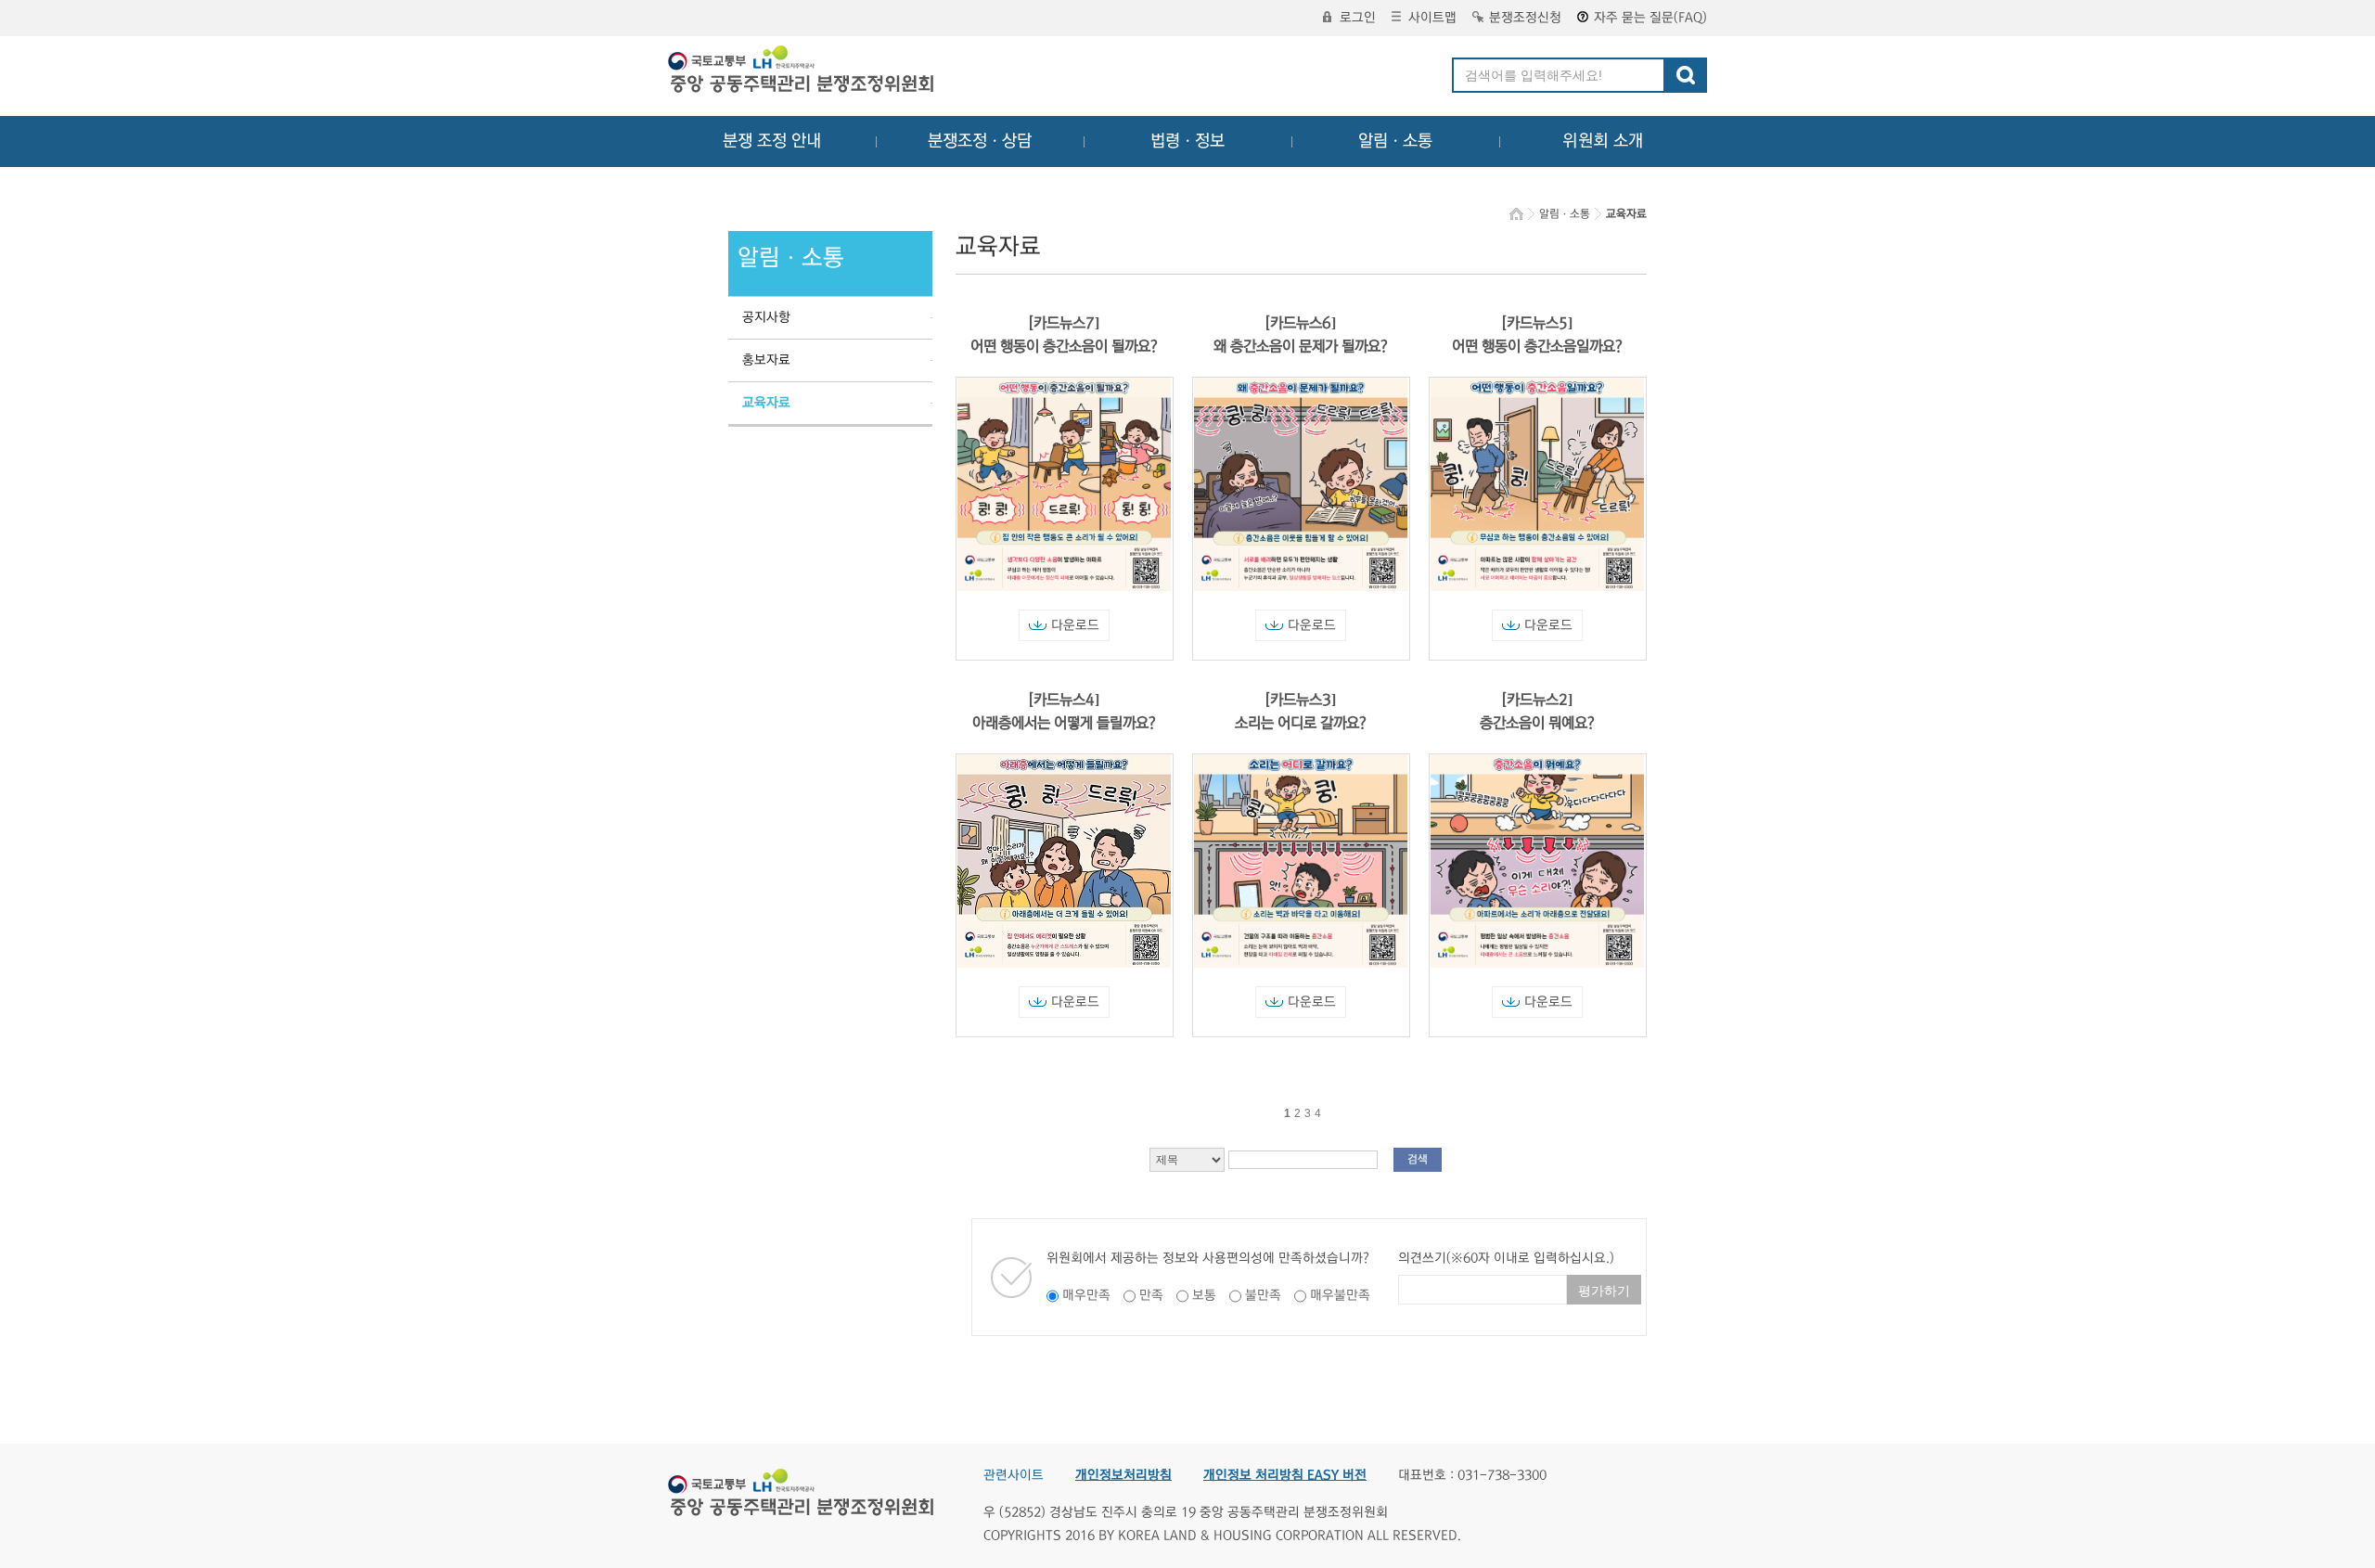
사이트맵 (1432, 18)
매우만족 (1086, 1295)
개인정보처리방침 (1123, 1475)
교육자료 (766, 403)
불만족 (1263, 1295)
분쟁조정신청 (1525, 18)
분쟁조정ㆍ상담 (980, 141)
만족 (1151, 1295)
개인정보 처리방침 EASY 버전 (1285, 1475)
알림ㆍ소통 (1395, 141)
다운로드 (1075, 625)
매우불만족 (1340, 1295)
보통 (1204, 1295)
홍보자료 (766, 360)
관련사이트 (1014, 1475)
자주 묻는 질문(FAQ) (1650, 18)
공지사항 (766, 317)
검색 (1418, 1159)
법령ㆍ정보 (1187, 141)
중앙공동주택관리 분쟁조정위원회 (802, 71)
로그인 (1358, 18)
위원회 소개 (1603, 141)
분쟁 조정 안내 (772, 141)
